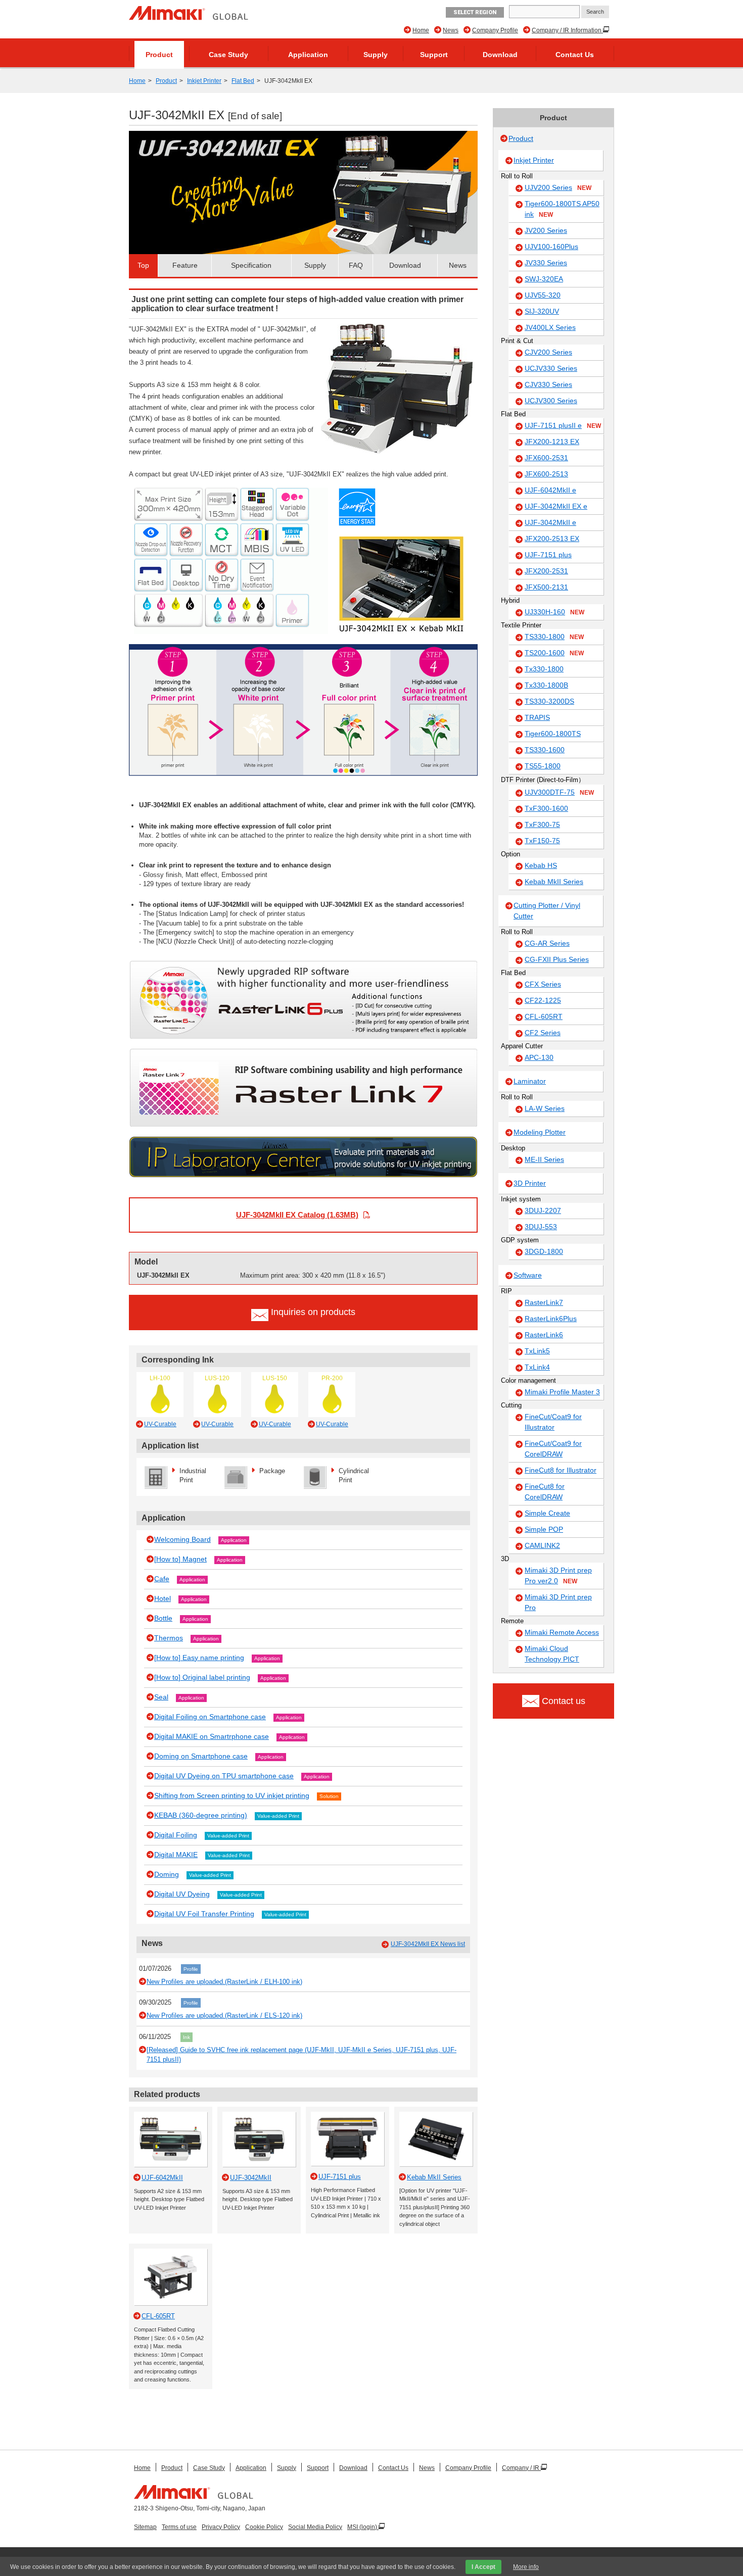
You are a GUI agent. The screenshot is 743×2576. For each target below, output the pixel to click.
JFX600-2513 (546, 474)
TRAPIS (537, 717)
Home (421, 30)
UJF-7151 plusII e (563, 425)
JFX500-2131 (546, 587)
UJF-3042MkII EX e (556, 506)
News (451, 30)
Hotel (162, 1598)
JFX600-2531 (546, 458)
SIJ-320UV (542, 311)
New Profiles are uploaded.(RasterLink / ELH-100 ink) (224, 1982)
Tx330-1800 (544, 669)
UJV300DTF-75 (559, 792)
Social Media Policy (315, 2527)
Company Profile (495, 30)
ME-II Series (544, 1159)
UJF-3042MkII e (550, 522)
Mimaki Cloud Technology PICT (552, 1654)
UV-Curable (160, 1424)
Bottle (163, 1618)
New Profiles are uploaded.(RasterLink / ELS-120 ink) (224, 2015)
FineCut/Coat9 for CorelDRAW (553, 1449)
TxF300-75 (542, 824)
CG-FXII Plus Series (557, 959)
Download (500, 55)
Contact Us (575, 55)
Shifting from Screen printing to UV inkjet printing (232, 1795)
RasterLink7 (544, 1302)
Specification (251, 265)
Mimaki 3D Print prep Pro (558, 1602)
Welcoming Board (182, 1539)
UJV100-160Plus (551, 247)
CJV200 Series (548, 352)
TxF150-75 (542, 841)
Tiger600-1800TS (553, 734)
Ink (187, 2037)
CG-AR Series (547, 943)
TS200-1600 (554, 653)
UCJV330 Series (551, 368)
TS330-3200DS (549, 701)
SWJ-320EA (544, 279)
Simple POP (544, 1529)
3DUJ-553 (541, 1227)
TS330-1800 (554, 637)
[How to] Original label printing (202, 1677)
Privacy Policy (221, 2527)
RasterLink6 (544, 1335)
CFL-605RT (544, 1016)
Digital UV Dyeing (182, 1894)
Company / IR (521, 2468)
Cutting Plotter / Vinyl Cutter (547, 911)
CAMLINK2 (542, 1545)
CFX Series (543, 984)
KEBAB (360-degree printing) (201, 1815)
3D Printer (530, 1183)
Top (143, 265)
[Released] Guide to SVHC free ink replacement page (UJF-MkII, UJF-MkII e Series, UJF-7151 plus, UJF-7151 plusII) (301, 2055)
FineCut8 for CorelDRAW (545, 1492)
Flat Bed (243, 81)
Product (159, 55)
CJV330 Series (548, 384)
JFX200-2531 (546, 571)
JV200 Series (546, 230)
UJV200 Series (558, 187)
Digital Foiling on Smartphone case (210, 1717)
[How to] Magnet (180, 1559)
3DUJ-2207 (543, 1210)
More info (526, 2567)
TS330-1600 (545, 750)
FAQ (356, 265)
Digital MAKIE (176, 1855)
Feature (185, 265)
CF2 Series (543, 1033)
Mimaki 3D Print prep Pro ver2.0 (558, 1575)
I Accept (483, 2567)
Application (308, 55)
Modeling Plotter (540, 1132)
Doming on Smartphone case (201, 1756)
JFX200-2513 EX (552, 539)
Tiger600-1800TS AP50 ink (562, 209)
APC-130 (539, 1057)
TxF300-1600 (546, 808)
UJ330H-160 (554, 612)
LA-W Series (545, 1108)
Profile (191, 1969)
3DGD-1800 (544, 1251)
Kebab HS (541, 865)
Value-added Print (278, 1816)
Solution (329, 1796)
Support (434, 55)
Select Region (475, 12)
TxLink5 (537, 1351)
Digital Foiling (176, 1835)
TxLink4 (537, 1367)
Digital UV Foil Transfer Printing (204, 1914)
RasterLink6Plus (551, 1319)
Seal (161, 1697)
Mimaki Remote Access (562, 1632)
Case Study (228, 55)
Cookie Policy (264, 2527)
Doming (167, 1874)
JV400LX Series (550, 327)
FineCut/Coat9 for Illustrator (553, 1422)
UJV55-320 (543, 295)
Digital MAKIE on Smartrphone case (212, 1736)
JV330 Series (546, 263)
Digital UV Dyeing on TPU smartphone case (224, 1776)
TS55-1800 (543, 766)
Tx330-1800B (546, 685)
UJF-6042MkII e (550, 490)
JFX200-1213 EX (552, 442)
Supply (376, 55)
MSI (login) (363, 2527)
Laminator (530, 1081)
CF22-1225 (543, 1000)
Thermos (169, 1638)
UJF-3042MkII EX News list (428, 1944)
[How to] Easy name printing (199, 1658)
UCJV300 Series (551, 401)
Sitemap (145, 2527)
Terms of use (179, 2527)
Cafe (162, 1579)
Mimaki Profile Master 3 (562, 1392)
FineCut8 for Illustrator (561, 1470)
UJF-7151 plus (548, 555)
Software (528, 1275)
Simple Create (547, 1513)
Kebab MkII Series (554, 882)
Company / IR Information (567, 30)
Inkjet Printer (204, 81)
